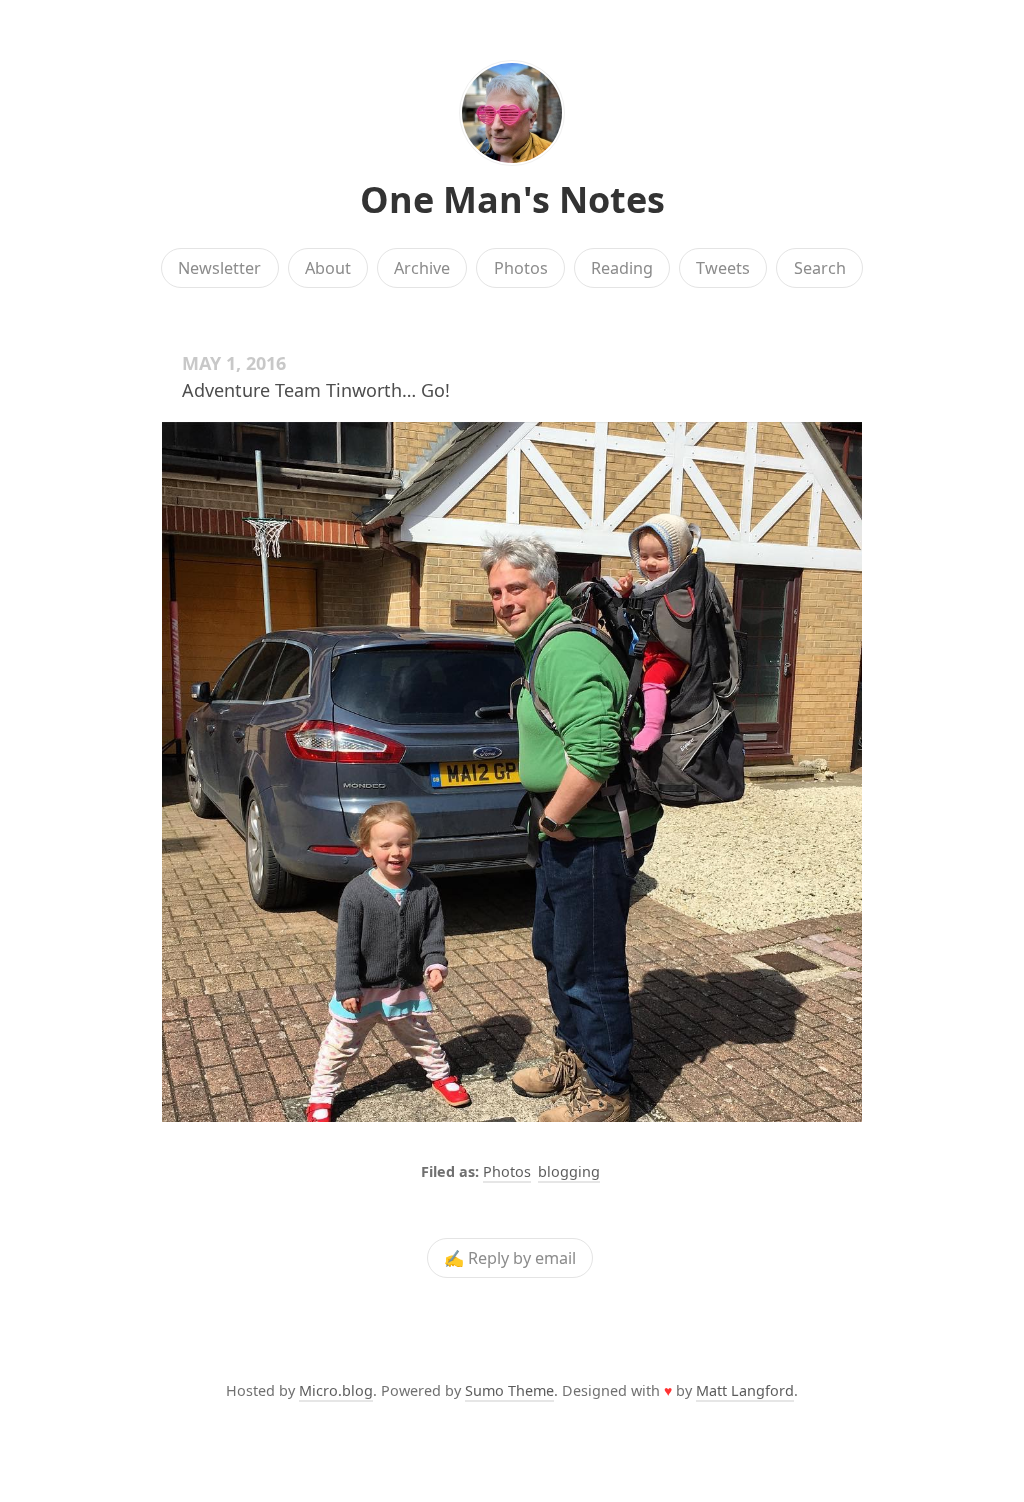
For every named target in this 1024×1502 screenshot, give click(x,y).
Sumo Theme (509, 1390)
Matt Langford (745, 1390)
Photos (521, 268)
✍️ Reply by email (510, 1258)
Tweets (723, 268)
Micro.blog (336, 1390)
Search (820, 268)
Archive (422, 268)
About (328, 268)
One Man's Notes (512, 199)
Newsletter (219, 268)
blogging (569, 1171)
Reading (622, 268)
